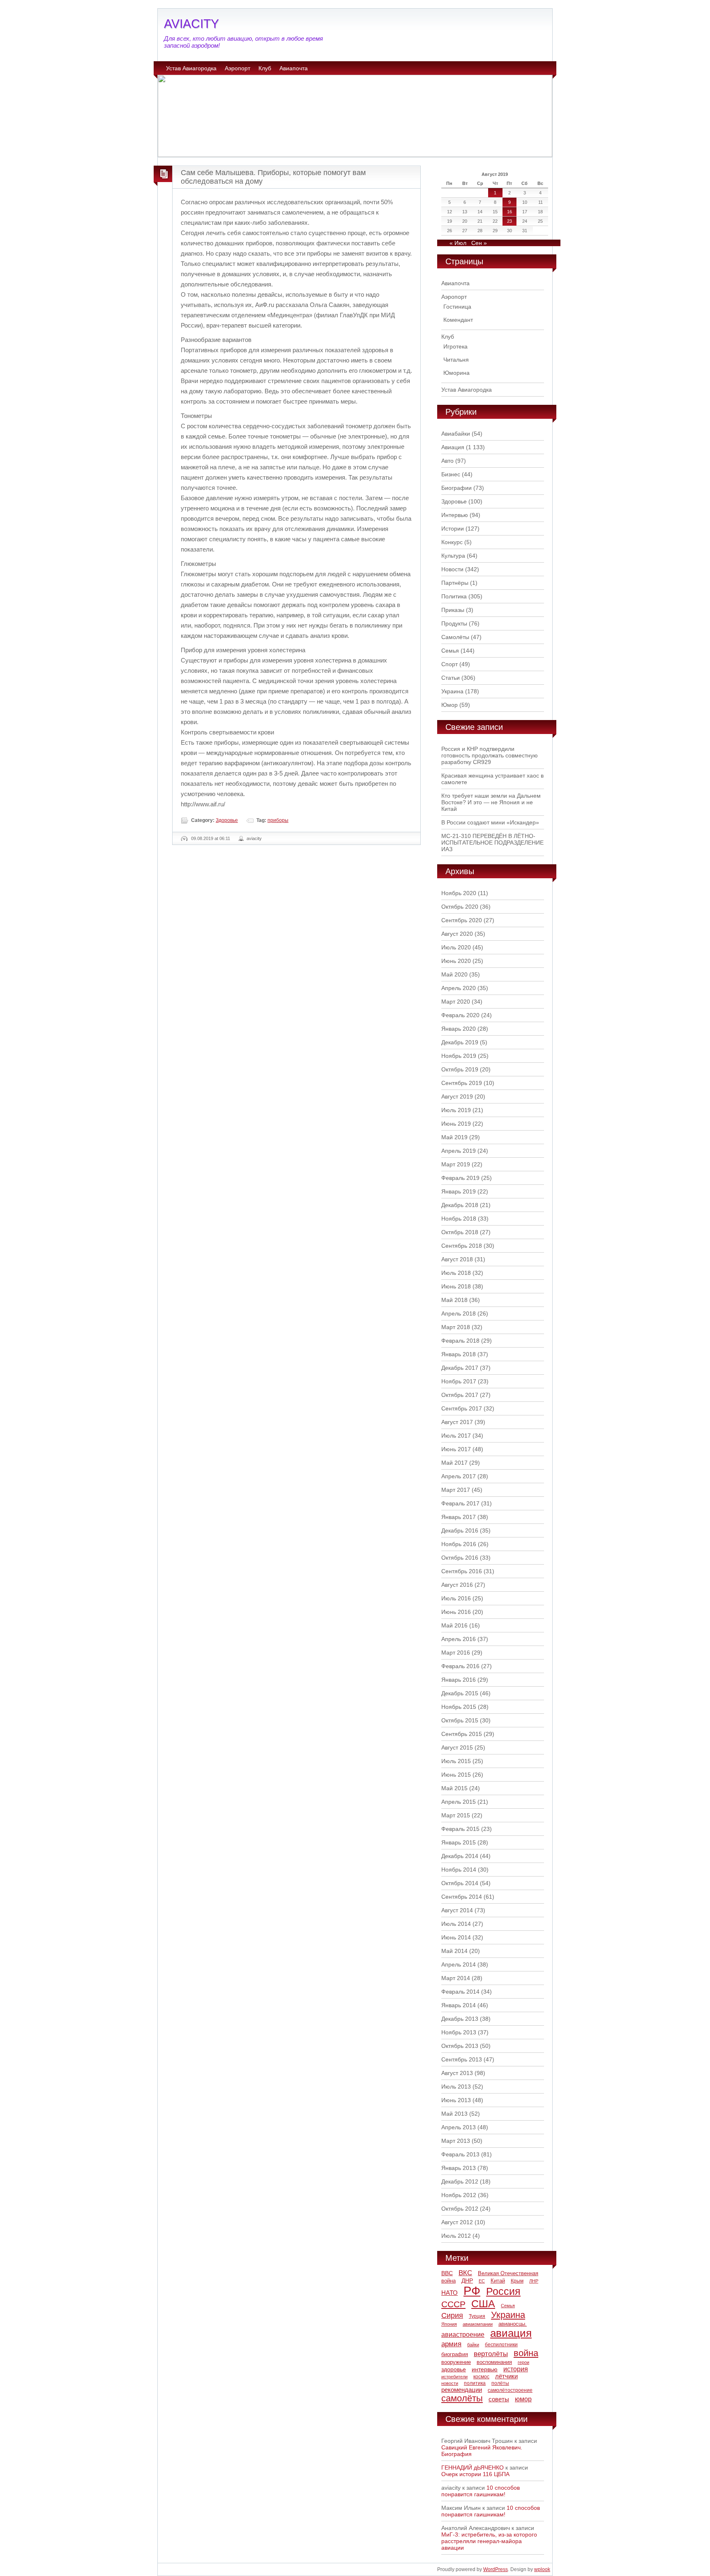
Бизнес (451, 474)
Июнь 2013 (456, 2100)
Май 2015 (454, 1788)
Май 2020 (454, 974)
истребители (454, 2377)
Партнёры (455, 583)
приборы (278, 820)
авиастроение (463, 2335)
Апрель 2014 (459, 1964)
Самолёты (455, 637)
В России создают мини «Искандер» (490, 822)
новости (450, 2383)
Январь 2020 (459, 1029)
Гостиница (457, 307)
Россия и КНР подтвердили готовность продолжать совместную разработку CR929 (490, 755)
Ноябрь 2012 (459, 2195)
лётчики (506, 2376)
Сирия (452, 2315)
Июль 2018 (456, 1273)
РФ (472, 2291)
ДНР (467, 2281)
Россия (503, 2291)
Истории (453, 529)
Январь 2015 (459, 1842)
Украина (452, 691)
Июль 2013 (456, 2087)
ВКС (465, 2273)
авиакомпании (478, 2324)
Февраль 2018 (460, 1341)
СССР (453, 2304)
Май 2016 (454, 1625)
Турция (477, 2316)
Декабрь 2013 (460, 2019)
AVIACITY (191, 24)
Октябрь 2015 (460, 1720)
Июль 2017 (456, 1436)
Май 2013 (454, 2114)
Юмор (450, 705)
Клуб (265, 68)
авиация (511, 2333)
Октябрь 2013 (460, 2046)
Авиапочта (294, 68)
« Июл (458, 243)
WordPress (496, 2569)
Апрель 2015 (459, 1802)
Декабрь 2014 (460, 1856)
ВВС (447, 2273)
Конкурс (452, 542)
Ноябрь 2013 (459, 2032)
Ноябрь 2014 (459, 1870)
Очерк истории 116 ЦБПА (475, 2474)
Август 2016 (457, 1585)
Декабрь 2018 (460, 1205)
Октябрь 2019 (460, 1069)
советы (499, 2399)
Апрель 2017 (459, 1476)
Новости (452, 569)
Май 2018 (454, 1300)
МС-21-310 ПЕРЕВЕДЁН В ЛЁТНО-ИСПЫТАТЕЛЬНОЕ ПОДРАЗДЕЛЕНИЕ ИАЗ (492, 843)
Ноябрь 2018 (459, 1219)
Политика (454, 596)
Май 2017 (454, 1463)
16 (509, 212)
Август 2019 (457, 1096)
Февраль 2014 (460, 1992)
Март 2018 (456, 1327)
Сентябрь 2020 (462, 920)
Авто (447, 461)
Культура (453, 556)
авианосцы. (513, 2324)
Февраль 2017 (460, 1503)
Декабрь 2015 (460, 1693)
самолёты (462, 2398)
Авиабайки (456, 434)
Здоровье (227, 820)
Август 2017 (457, 1422)
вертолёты (491, 2354)
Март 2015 (456, 1815)
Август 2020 (457, 934)
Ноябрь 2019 (459, 1056)
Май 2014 (454, 1951)
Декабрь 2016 (460, 1530)
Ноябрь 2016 (459, 1544)
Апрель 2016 (459, 1639)
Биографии (456, 488)
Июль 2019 (456, 1110)
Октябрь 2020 (460, 907)
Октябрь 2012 (460, 2209)
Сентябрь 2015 (462, 1734)
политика (475, 2383)
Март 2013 (456, 2141)
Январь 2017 (459, 1517)
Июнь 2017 (456, 1449)
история (516, 2369)
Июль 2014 (456, 1924)
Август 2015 (457, 1747)
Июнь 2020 (456, 961)
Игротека (455, 346)
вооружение (456, 2362)
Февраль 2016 (460, 1666)
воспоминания (494, 2362)
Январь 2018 (459, 1354)
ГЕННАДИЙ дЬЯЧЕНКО (473, 2468)
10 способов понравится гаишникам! (481, 2491)
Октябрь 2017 (460, 1395)
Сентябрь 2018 (462, 1246)
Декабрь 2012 (460, 2181)
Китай (498, 2281)
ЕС (482, 2281)
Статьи (451, 678)
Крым (517, 2281)
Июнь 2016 (456, 1612)
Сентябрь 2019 (462, 1083)
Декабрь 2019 (460, 1042)
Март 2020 (456, 1002)
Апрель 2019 (459, 1151)
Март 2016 (456, 1653)
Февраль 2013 (460, 2154)
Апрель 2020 (459, 988)
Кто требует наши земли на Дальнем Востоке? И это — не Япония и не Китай (491, 802)
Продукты (454, 623)
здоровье (454, 2369)
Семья (450, 651)
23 (509, 221)
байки (473, 2345)
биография (455, 2354)
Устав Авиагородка (191, 68)
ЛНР (534, 2281)
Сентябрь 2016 (462, 1571)
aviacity (254, 838)
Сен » (479, 243)
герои (523, 2362)
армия (451, 2344)
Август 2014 (457, 1910)
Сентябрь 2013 (462, 2059)
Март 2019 (456, 1164)
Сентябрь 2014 (462, 1897)
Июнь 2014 (456, 1937)
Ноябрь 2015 (459, 1707)
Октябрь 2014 (460, 1883)
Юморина (456, 373)
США (483, 2304)
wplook (542, 2569)
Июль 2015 (456, 1761)
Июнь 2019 (456, 1124)
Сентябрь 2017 (462, 1408)
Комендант (458, 320)
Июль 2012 (456, 2236)
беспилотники (501, 2344)
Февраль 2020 (460, 1015)
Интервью (455, 515)
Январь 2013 (459, 2168)
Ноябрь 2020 (459, 893)
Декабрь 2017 (460, 1368)
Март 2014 (456, 1978)
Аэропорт (237, 68)
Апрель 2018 (459, 1313)
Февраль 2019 (460, 1178)
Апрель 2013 (459, 2127)
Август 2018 (457, 1259)
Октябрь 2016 (460, 1558)
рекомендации (462, 2390)
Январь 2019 (459, 1191)
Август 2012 (457, 2222)
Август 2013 (457, 2073)
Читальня (456, 360)
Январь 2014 (459, 2005)
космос (481, 2377)
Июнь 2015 (456, 1775)
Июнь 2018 (456, 1286)
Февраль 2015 (460, 1829)
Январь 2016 (459, 1680)
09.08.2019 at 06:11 (211, 838)
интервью (485, 2369)
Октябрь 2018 (460, 1232)
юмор (523, 2399)
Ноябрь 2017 (459, 1381)
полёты (500, 2383)
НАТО (450, 2293)
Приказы (453, 610)
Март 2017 (456, 1490)
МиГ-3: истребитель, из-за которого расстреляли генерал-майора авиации (489, 2541)
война (526, 2353)
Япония (449, 2324)
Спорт (450, 664)
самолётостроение (510, 2390)
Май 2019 (454, 1137)
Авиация (453, 447)
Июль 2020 (456, 947)
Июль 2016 (456, 1598)
